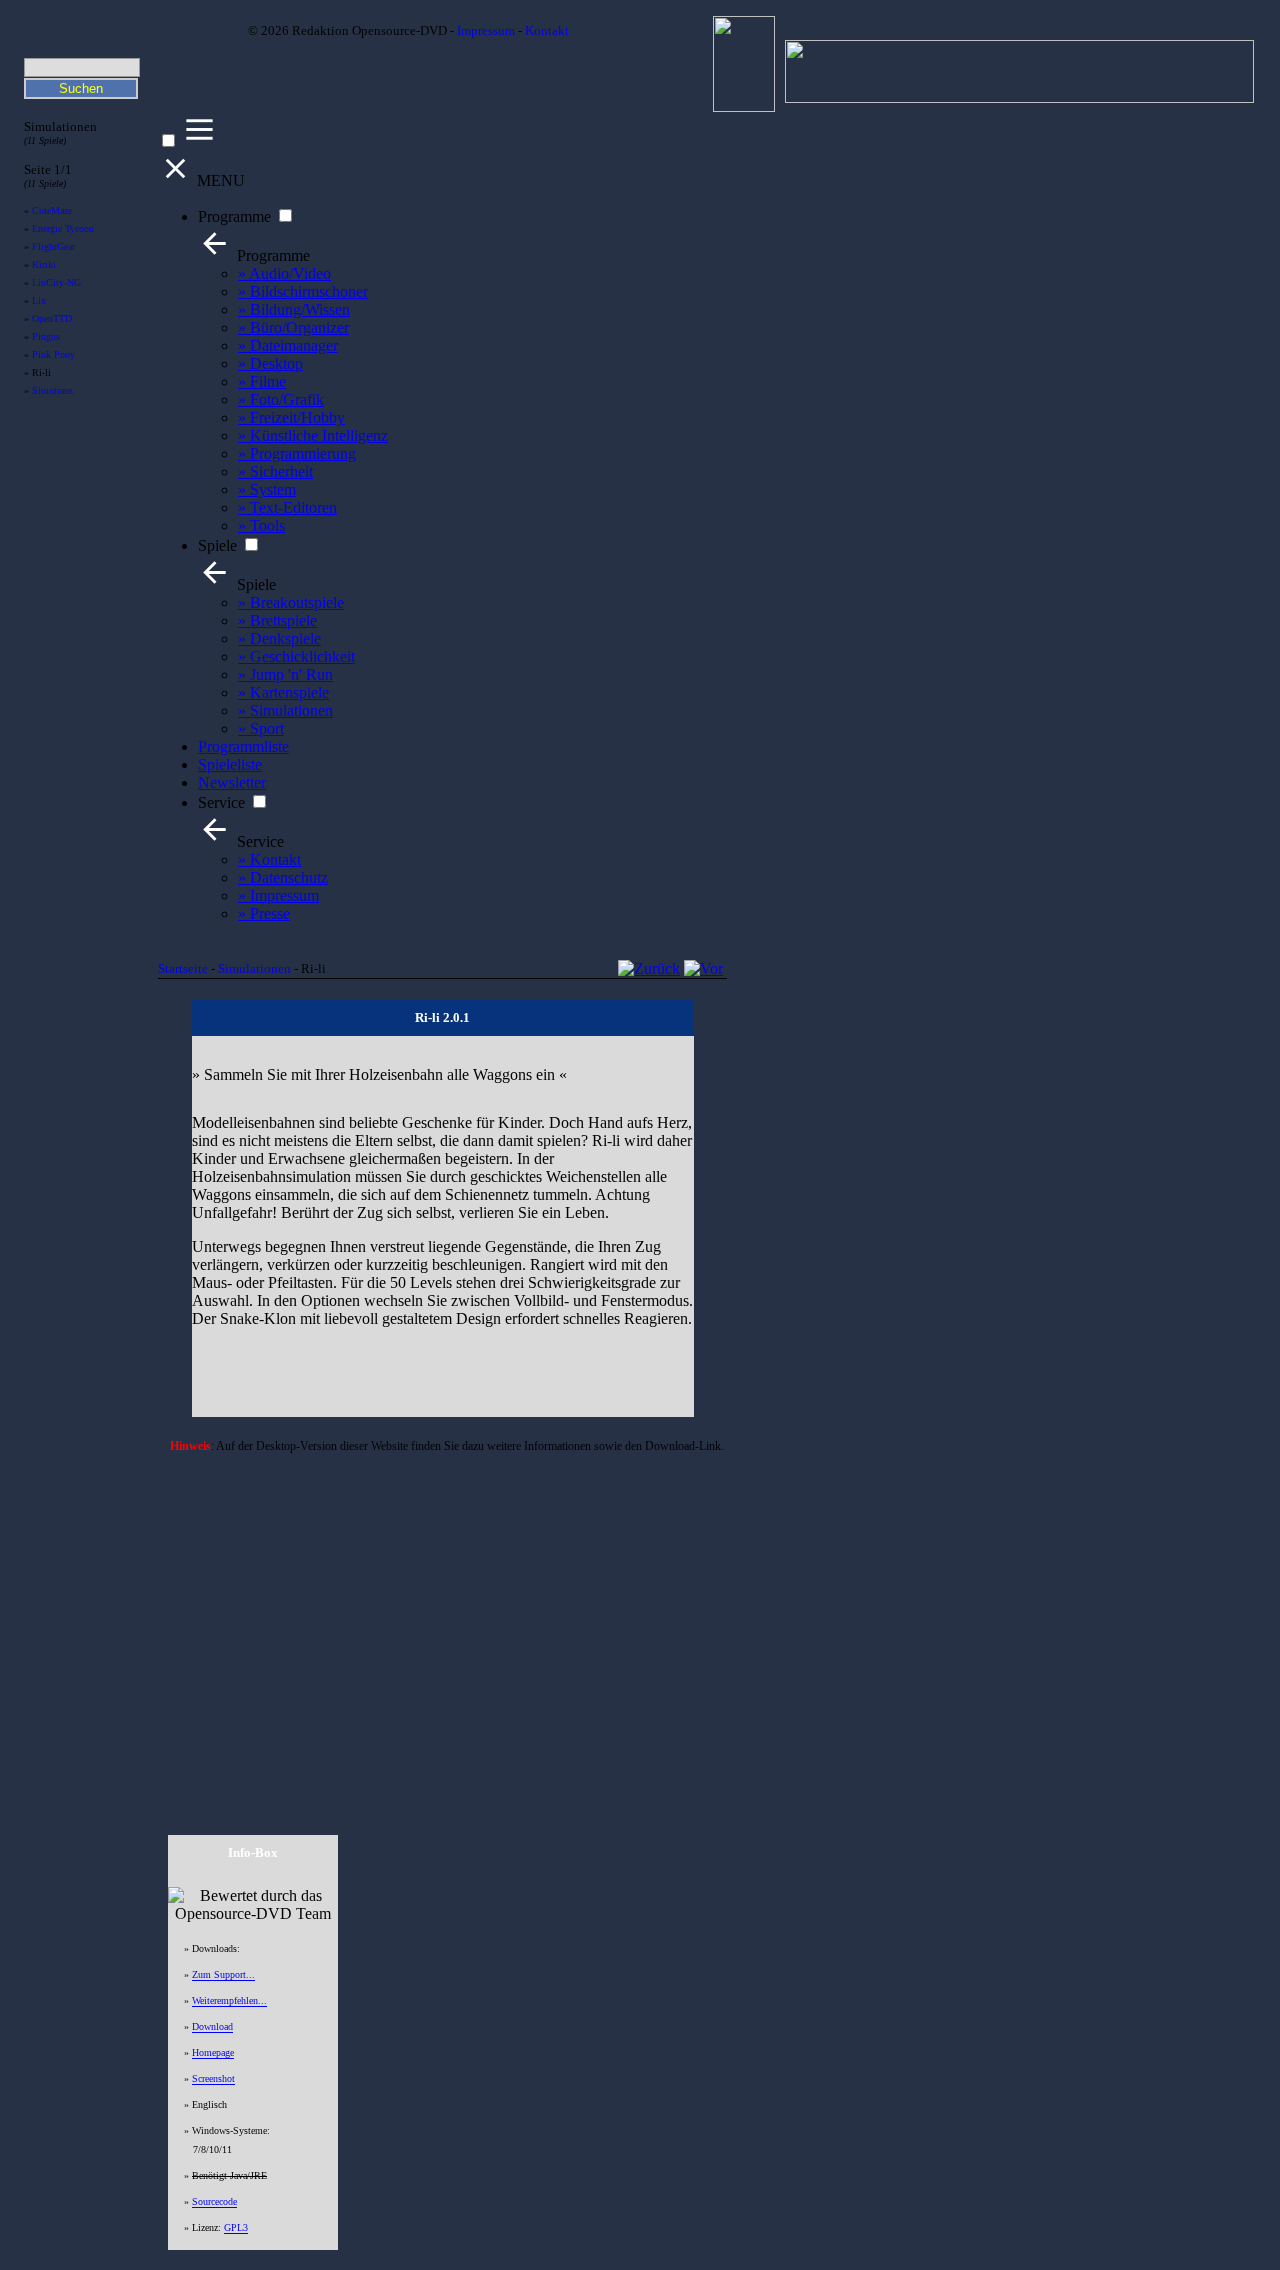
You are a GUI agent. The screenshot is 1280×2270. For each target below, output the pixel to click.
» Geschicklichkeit (296, 656)
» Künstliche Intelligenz (313, 435)
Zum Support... (223, 1974)
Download (212, 2026)
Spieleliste (230, 764)
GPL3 (236, 2227)
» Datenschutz (283, 877)
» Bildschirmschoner (303, 291)
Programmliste (243, 746)
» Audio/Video (284, 273)
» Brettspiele (277, 620)
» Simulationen (285, 710)
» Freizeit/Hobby (291, 417)
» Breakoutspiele (291, 602)
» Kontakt (269, 859)
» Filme (262, 381)
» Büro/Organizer (293, 327)
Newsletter (232, 782)
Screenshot (213, 2078)
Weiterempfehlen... (229, 2000)
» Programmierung (297, 453)
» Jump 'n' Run (285, 674)
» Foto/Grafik (281, 399)
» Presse (264, 913)
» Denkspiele (279, 638)
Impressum (486, 31)
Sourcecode (214, 2201)
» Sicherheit (275, 471)
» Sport (261, 728)
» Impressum (278, 895)
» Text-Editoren (287, 507)
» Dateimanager (288, 345)
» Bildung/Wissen (294, 309)
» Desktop (270, 363)
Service (221, 802)
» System (267, 489)
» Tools (261, 525)
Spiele (217, 545)
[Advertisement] (442, 1617)
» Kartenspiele (283, 692)
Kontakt (547, 31)
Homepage (213, 2052)
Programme (234, 216)
